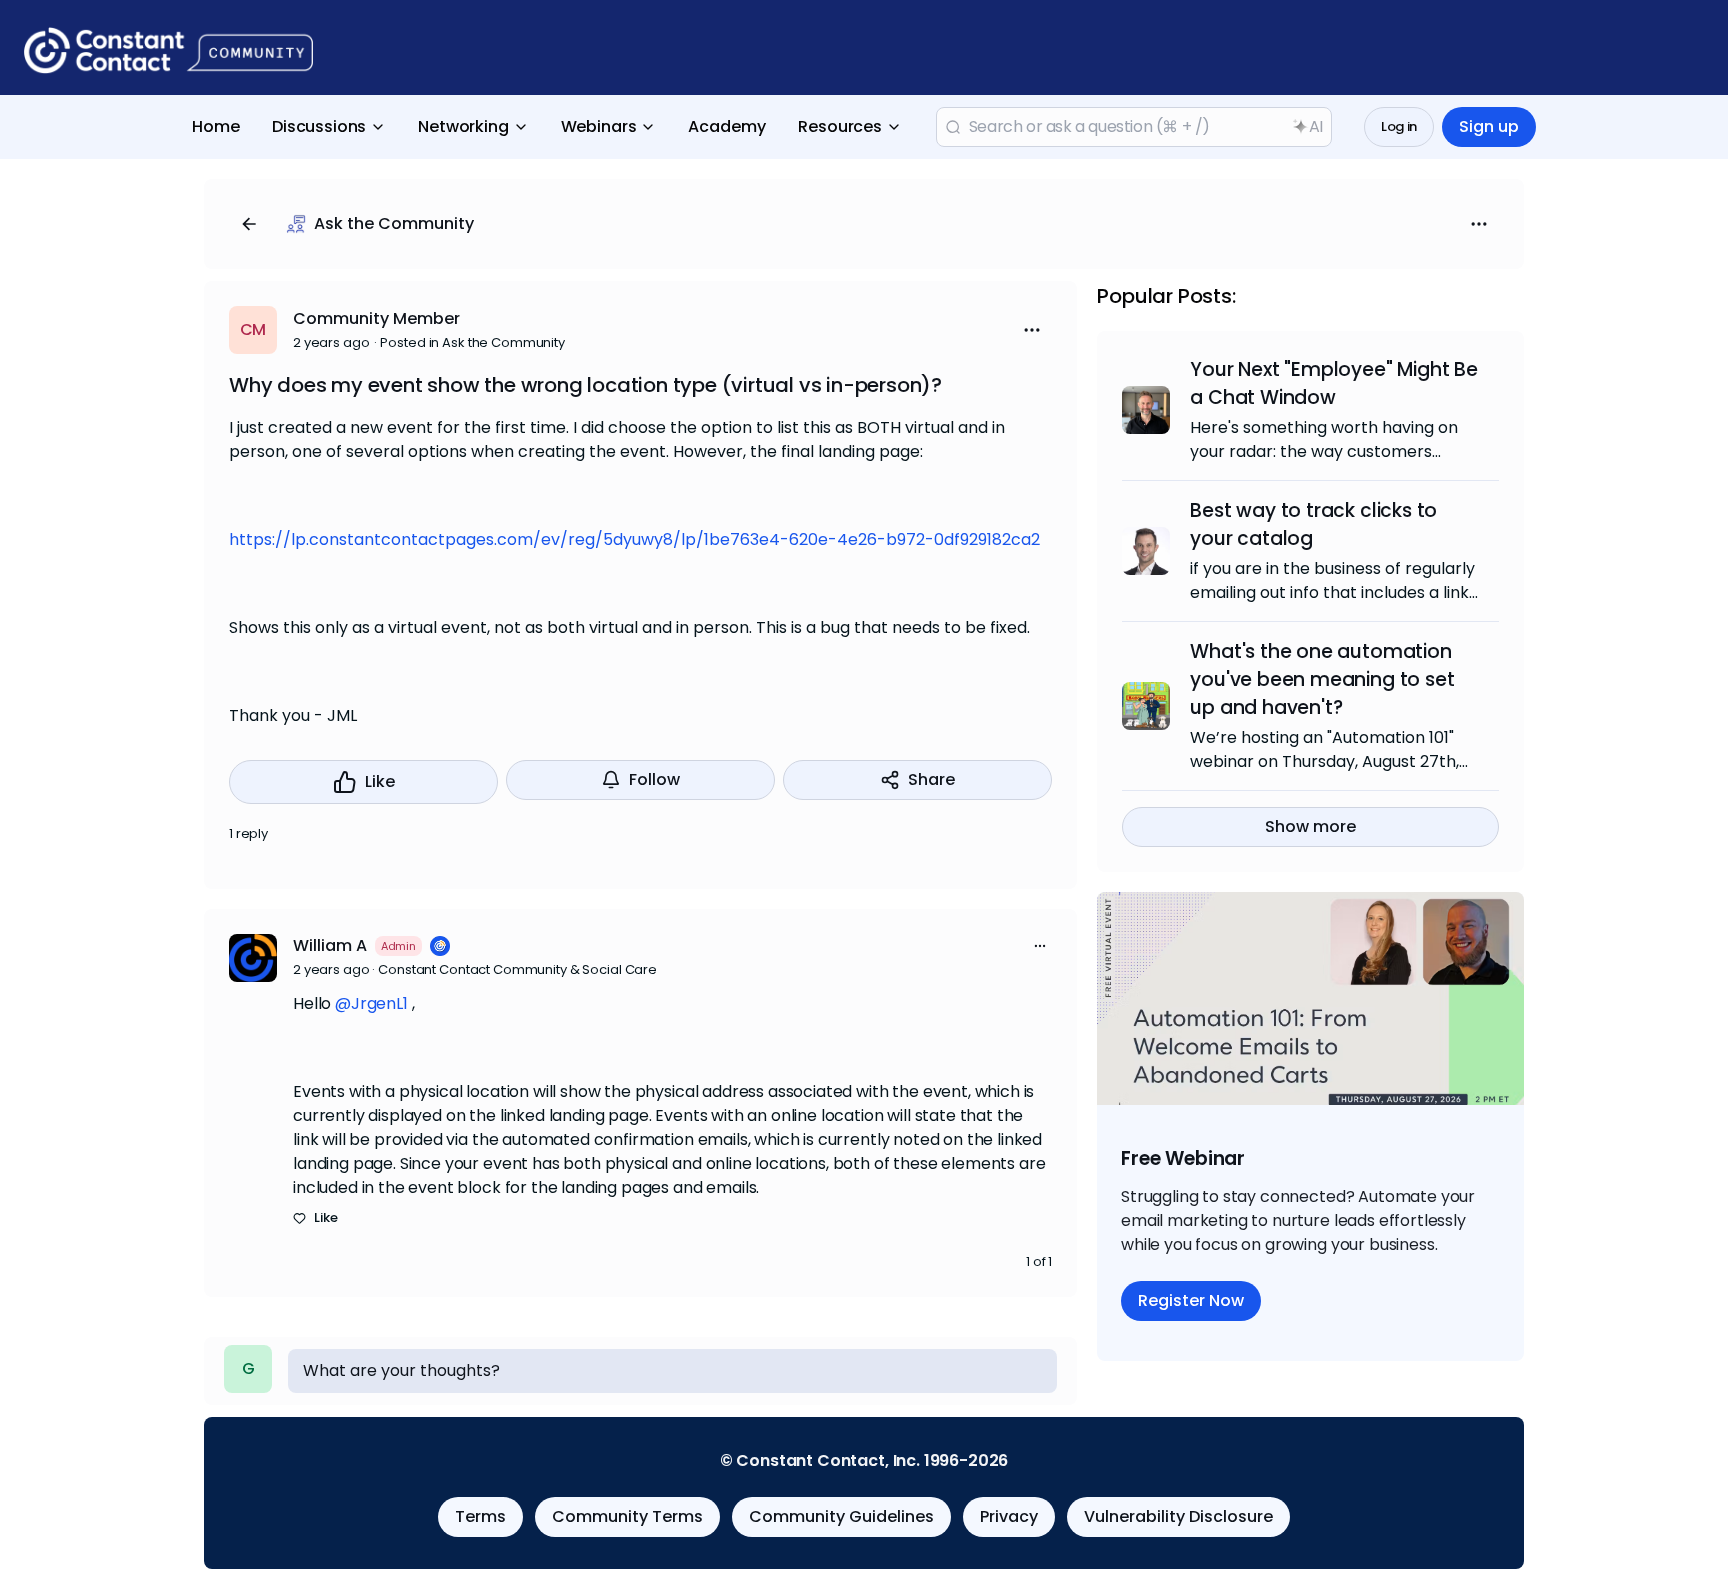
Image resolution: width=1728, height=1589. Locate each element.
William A (330, 945)
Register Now (1191, 1300)
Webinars (599, 126)
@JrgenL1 (371, 1003)
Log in (1399, 126)
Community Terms (627, 1516)
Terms (480, 1516)
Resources (840, 126)
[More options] (1040, 946)
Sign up (1489, 126)
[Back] (249, 224)
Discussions (319, 126)
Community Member (376, 318)
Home (216, 126)
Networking (463, 126)
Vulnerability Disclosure (1178, 1516)
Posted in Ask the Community (472, 342)
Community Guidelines (841, 1516)
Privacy (1009, 1516)
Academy (727, 126)
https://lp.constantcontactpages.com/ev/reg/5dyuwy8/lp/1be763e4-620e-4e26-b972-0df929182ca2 (634, 539)
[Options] (1479, 224)
